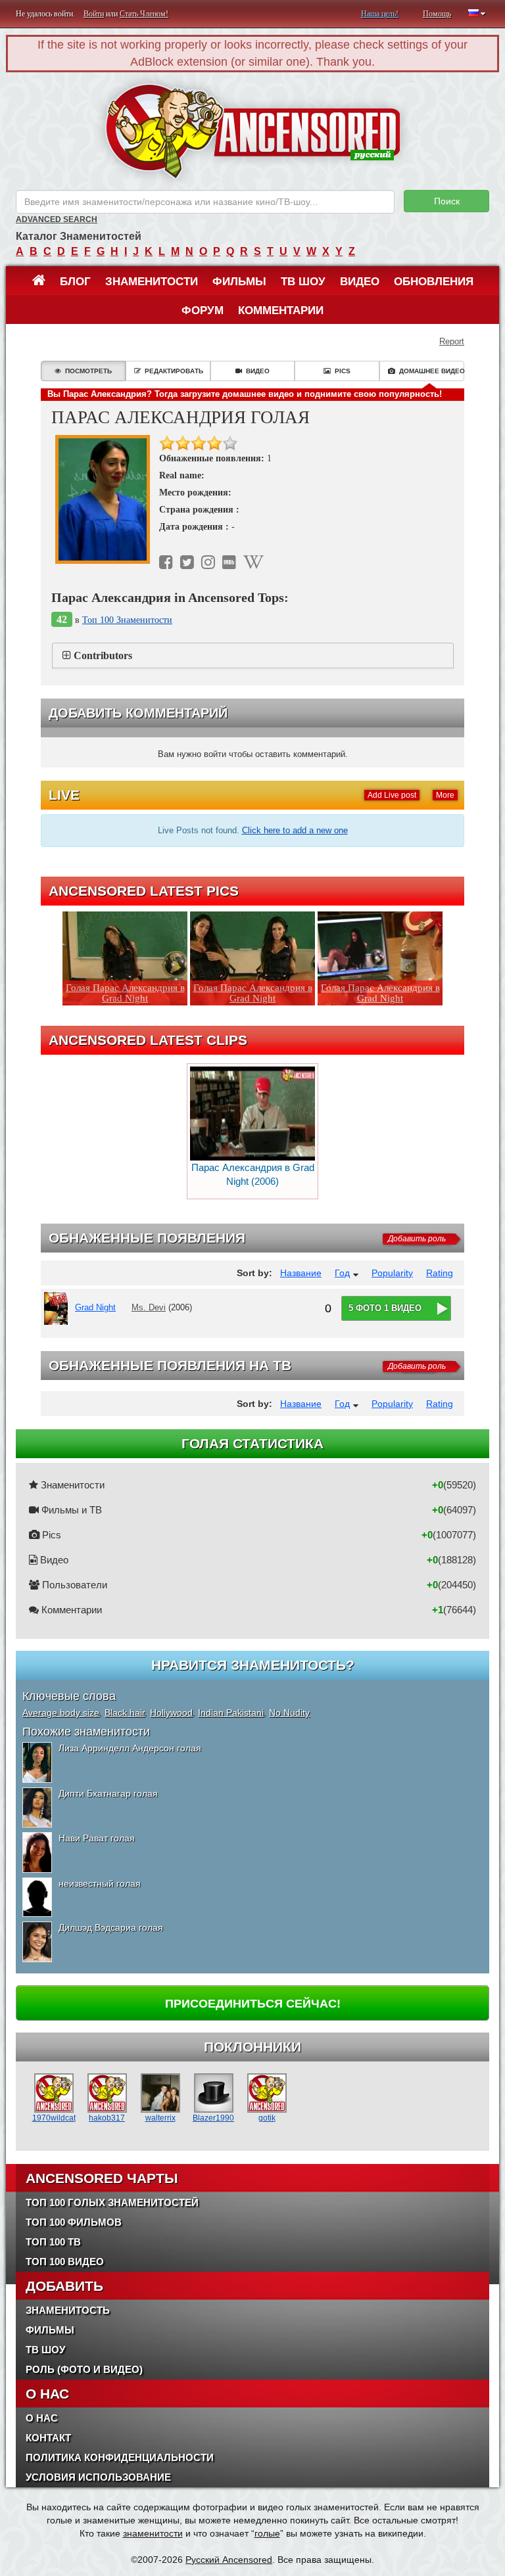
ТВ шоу (303, 282)
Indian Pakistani (231, 1713)
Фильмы (239, 282)
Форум (203, 310)
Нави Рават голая (97, 1838)
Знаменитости (152, 282)
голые (267, 2533)
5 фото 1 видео (385, 1308)
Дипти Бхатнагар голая (108, 1793)
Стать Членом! (144, 14)
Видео (360, 282)
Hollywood (171, 1713)
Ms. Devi (149, 1307)
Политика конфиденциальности (120, 2457)
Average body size (61, 1713)
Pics (343, 371)
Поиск (447, 201)
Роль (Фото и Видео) (84, 2369)
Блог (75, 282)
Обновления (434, 282)
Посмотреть (88, 371)
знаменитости (153, 2533)
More (445, 795)
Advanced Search (57, 219)
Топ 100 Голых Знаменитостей (112, 2202)
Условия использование (98, 2477)
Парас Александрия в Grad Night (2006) (253, 1175)
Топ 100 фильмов (74, 2222)
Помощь (437, 14)
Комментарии (281, 310)
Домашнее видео (432, 371)
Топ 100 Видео (65, 2262)
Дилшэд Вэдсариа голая (111, 1927)
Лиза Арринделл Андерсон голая (130, 1748)
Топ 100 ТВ (53, 2242)
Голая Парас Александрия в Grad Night (125, 993)
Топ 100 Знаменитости (127, 620)
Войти (94, 14)
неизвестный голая (100, 1883)
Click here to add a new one (295, 830)
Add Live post (392, 795)
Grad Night (95, 1307)
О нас (42, 2418)
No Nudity (289, 1713)
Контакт (48, 2438)
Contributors (103, 655)
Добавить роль (417, 1239)
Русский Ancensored (229, 2560)
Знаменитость (68, 2310)
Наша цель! (380, 14)
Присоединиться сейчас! (253, 2004)
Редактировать (174, 371)
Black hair (125, 1713)
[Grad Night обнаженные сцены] (58, 1308)
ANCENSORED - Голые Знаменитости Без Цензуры (253, 131)
